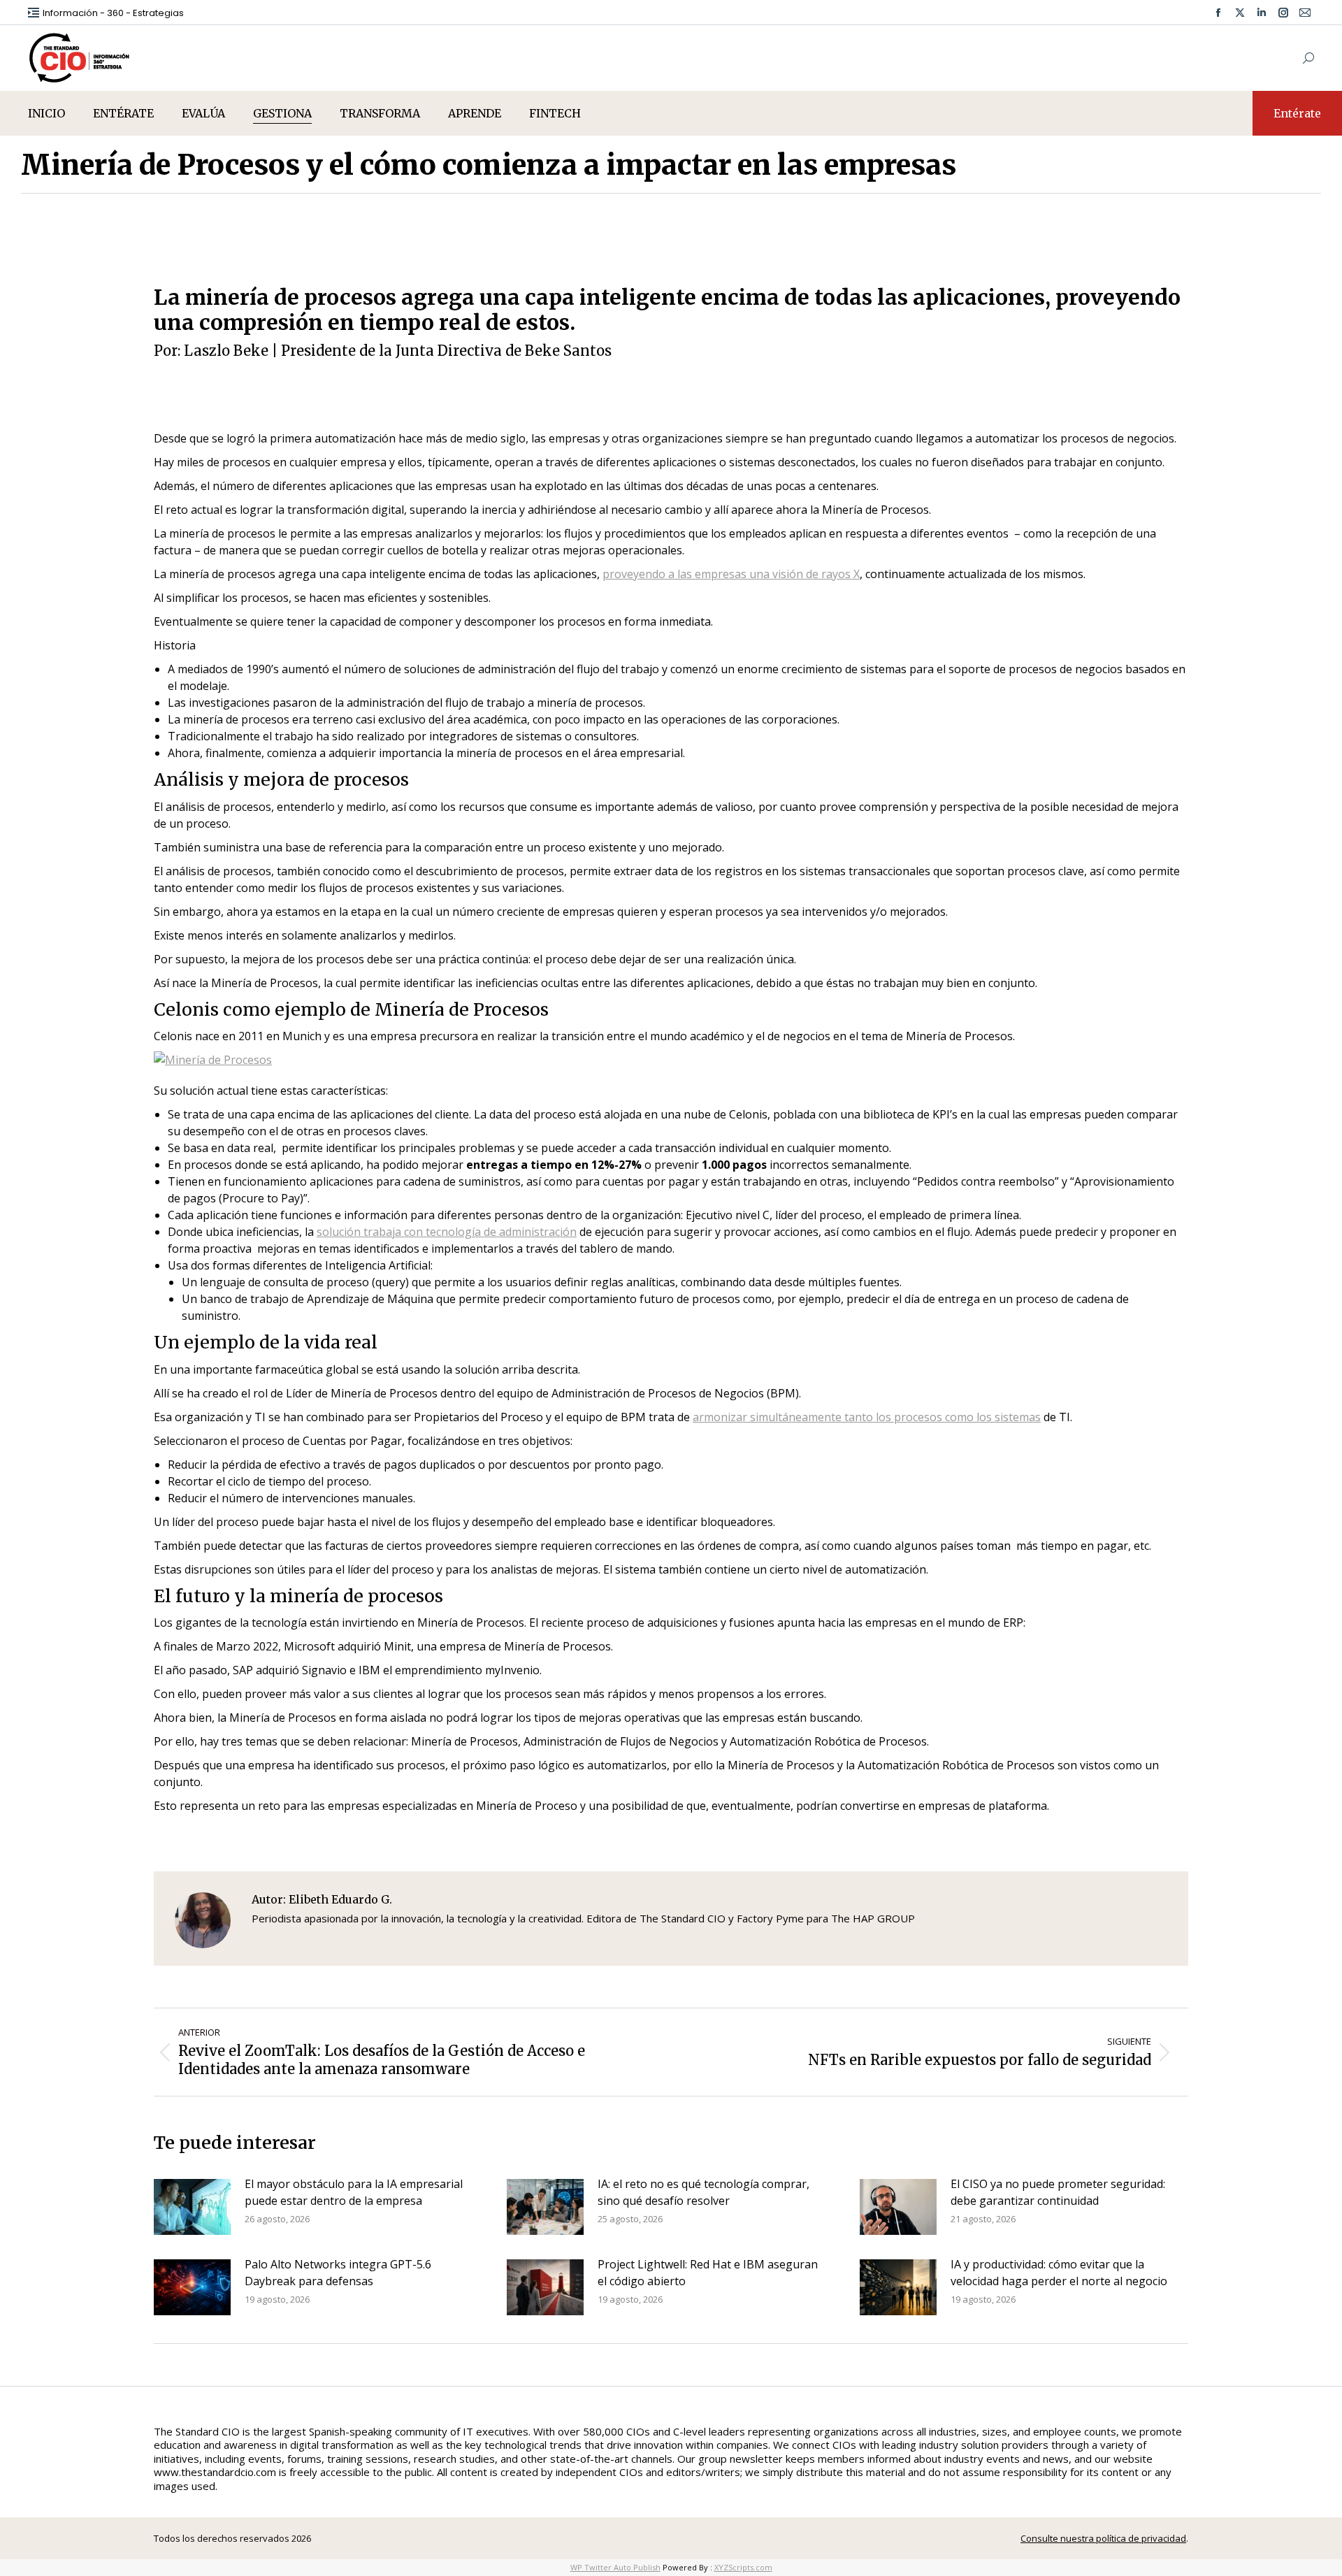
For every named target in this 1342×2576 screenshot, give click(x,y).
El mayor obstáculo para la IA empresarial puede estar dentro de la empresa (354, 2192)
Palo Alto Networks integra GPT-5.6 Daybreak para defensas (338, 2273)
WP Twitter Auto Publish (615, 2567)
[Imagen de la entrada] (192, 2207)
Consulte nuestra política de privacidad (1103, 2538)
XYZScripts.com (743, 2567)
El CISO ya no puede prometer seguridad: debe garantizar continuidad (1058, 2192)
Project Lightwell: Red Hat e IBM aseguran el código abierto (708, 2273)
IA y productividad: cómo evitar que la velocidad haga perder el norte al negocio (1059, 2273)
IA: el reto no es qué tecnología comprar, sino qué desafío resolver (704, 2192)
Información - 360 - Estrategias (113, 13)
